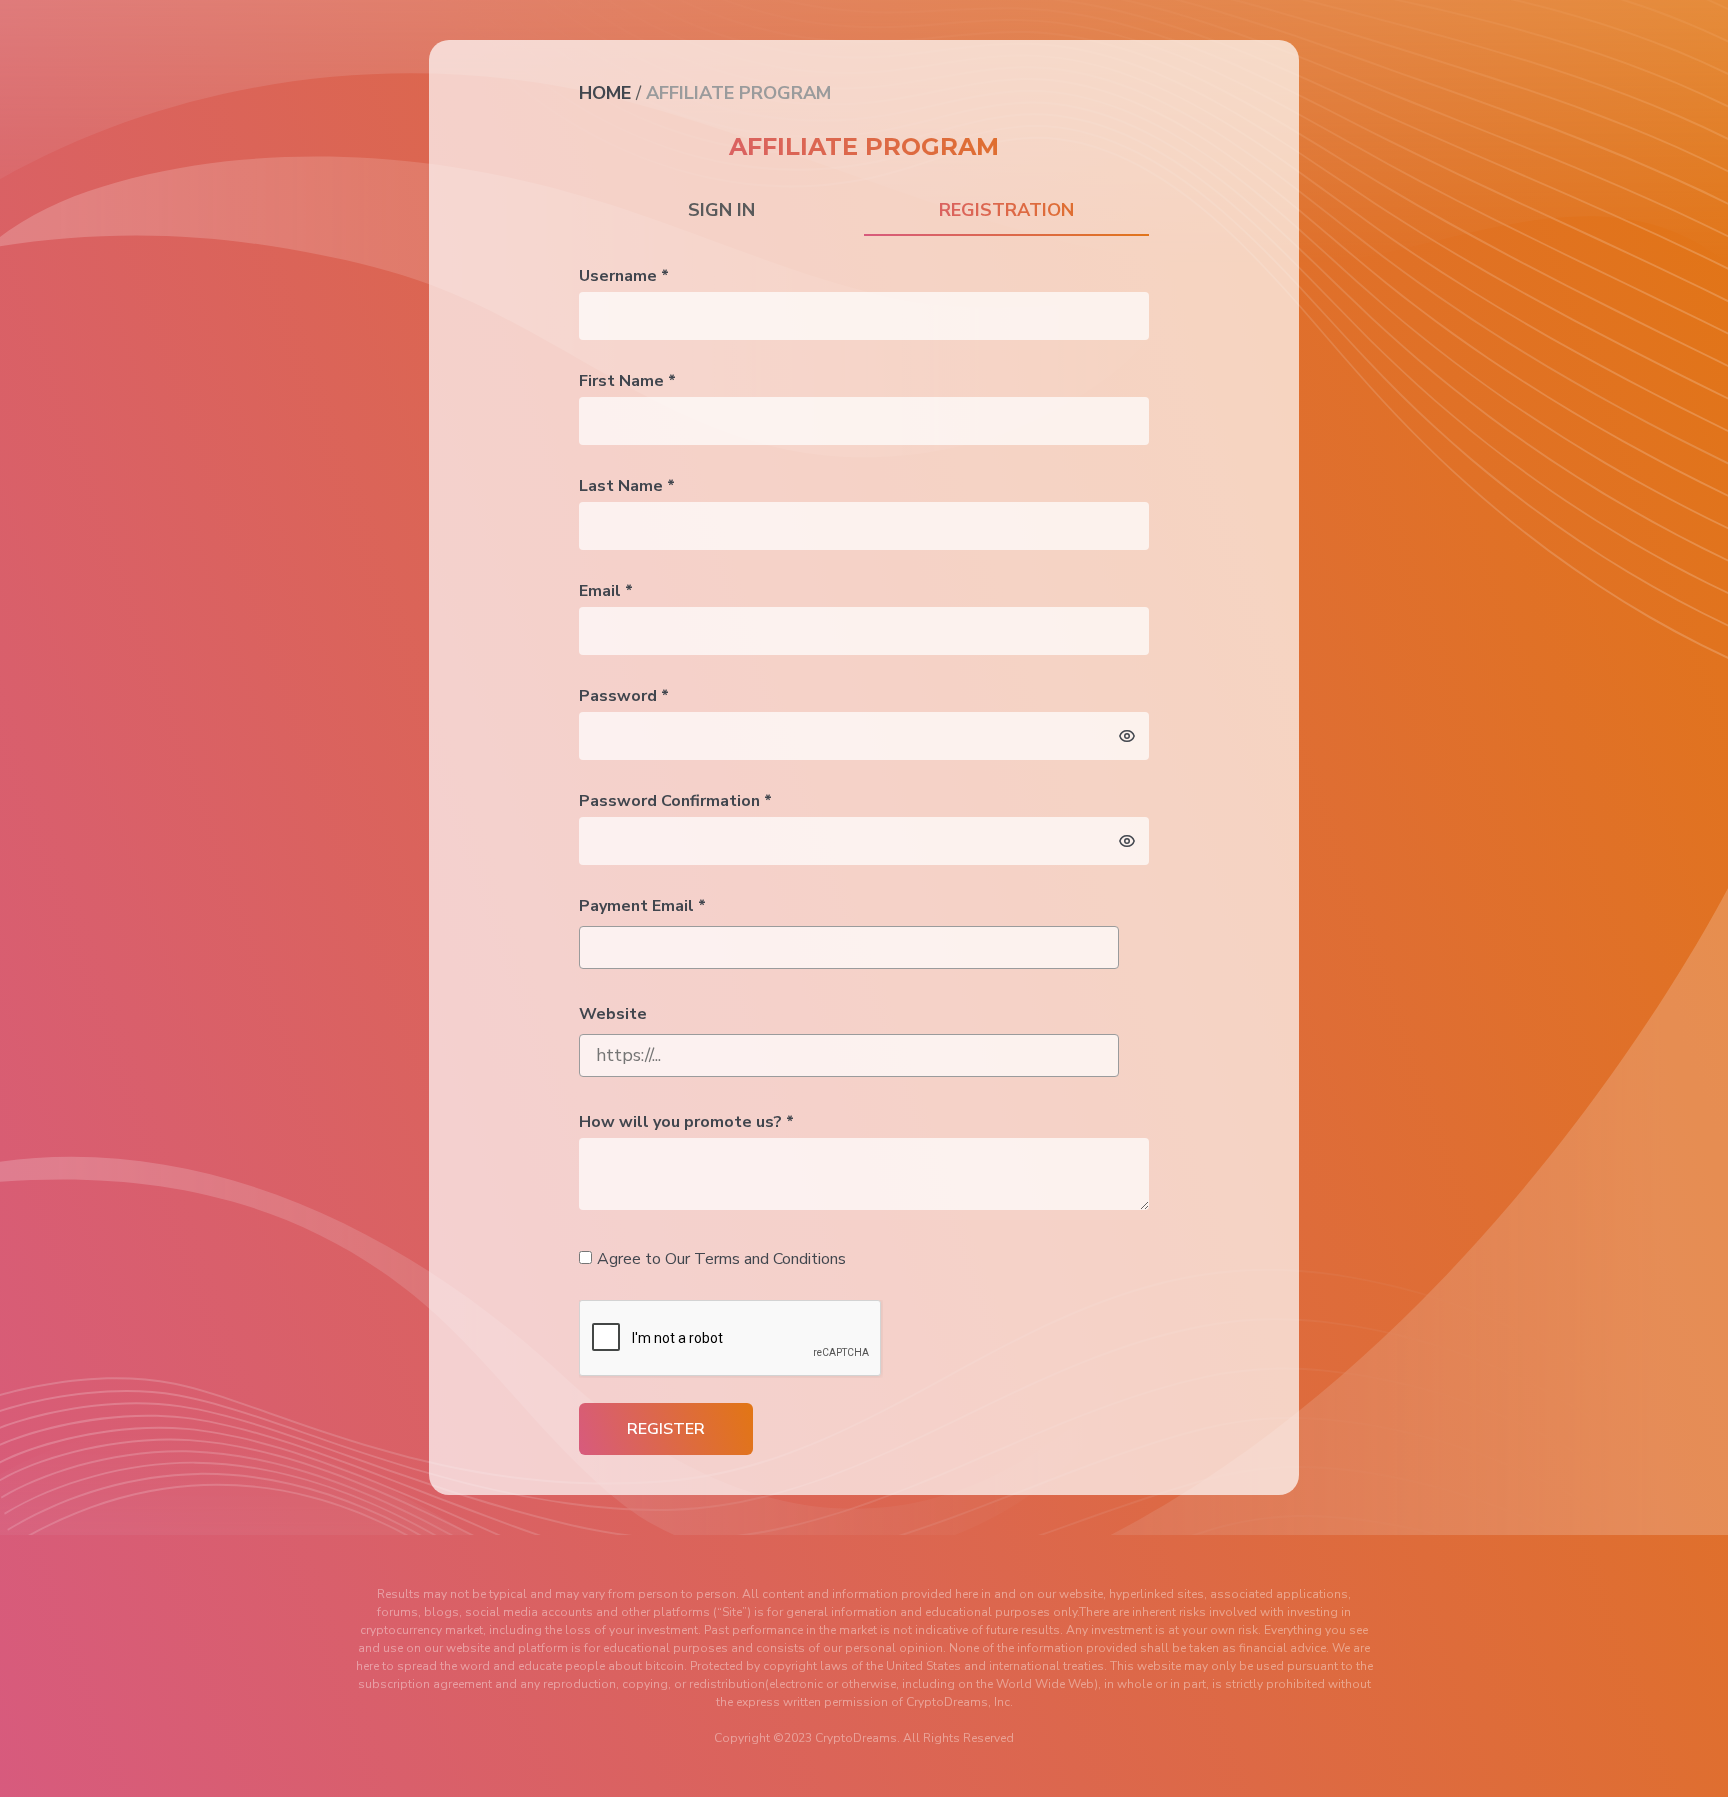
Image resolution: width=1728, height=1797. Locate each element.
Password (624, 696)
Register (666, 1429)
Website (613, 1014)
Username (624, 276)
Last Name (627, 486)
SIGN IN (721, 210)
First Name (627, 381)
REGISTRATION (1006, 210)
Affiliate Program (738, 93)
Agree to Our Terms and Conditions (721, 1259)
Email (606, 591)
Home (605, 93)
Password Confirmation (675, 801)
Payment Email (642, 906)
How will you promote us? (686, 1122)
